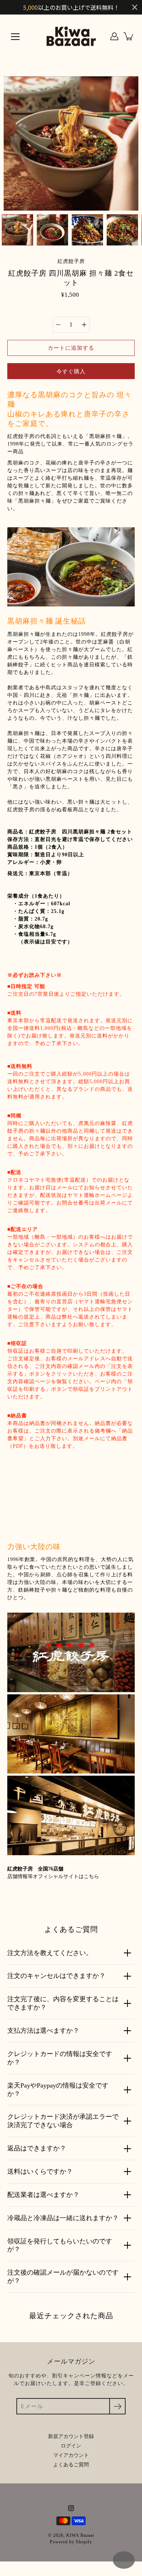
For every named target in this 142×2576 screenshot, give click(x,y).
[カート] (129, 36)
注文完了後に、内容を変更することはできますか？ (63, 2003)
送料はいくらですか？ (40, 2171)
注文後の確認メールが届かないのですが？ (63, 2277)
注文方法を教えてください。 (50, 1953)
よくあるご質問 (71, 2465)
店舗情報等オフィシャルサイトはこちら (53, 1876)
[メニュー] (15, 37)
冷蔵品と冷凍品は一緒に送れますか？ (63, 2218)
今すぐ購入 (71, 371)
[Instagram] (71, 2508)
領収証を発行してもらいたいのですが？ (60, 2245)
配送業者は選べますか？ (43, 2195)
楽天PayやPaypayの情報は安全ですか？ (58, 2090)
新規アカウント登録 (71, 2436)
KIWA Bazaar (80, 2535)
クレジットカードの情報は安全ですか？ (60, 2058)
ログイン (71, 2446)
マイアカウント (71, 2455)
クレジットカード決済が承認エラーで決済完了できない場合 (63, 2121)
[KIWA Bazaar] (71, 36)
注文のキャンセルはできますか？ (56, 1976)
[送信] (117, 2406)
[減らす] (58, 325)
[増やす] (84, 325)
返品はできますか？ (37, 2148)
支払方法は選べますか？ (43, 2031)
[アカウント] (114, 36)
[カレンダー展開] (124, 2560)
